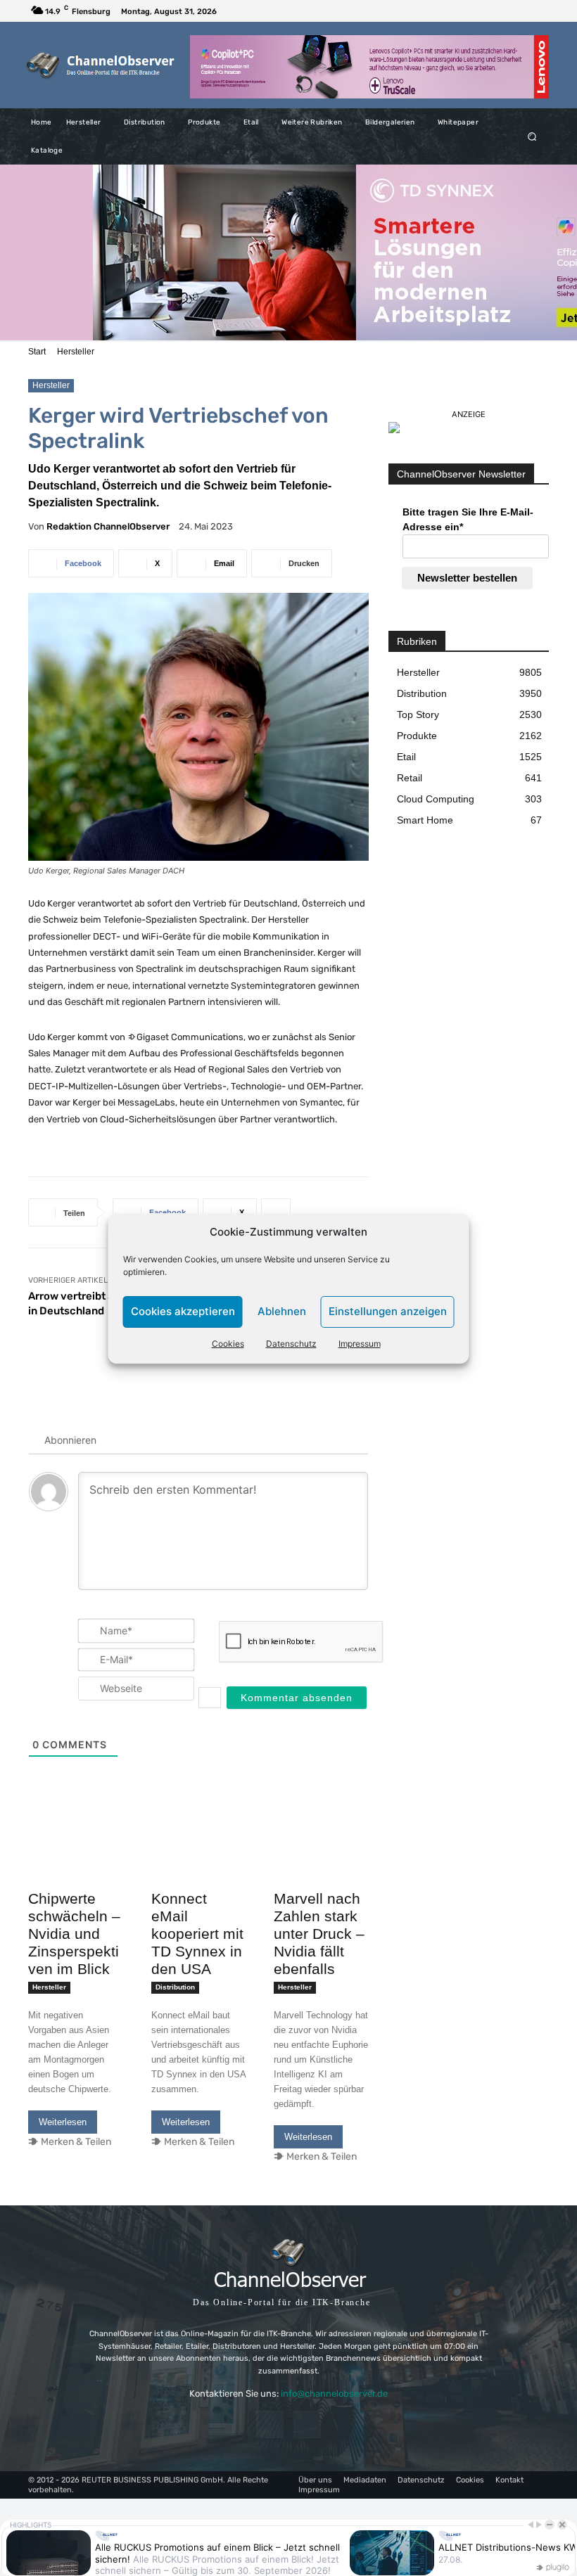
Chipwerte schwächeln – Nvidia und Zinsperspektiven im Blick (74, 1934)
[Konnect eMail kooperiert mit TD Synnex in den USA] (199, 1860)
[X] (538, 11)
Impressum (360, 1344)
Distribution (175, 1987)
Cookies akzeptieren (183, 1311)
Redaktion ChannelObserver (108, 526)
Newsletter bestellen (467, 578)
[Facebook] (521, 11)
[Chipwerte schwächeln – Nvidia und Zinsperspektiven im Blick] (76, 1860)
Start (37, 352)
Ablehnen (282, 1311)
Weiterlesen (63, 2122)
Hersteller (76, 352)
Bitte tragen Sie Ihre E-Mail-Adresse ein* (468, 519)
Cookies (228, 1344)
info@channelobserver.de (334, 2394)
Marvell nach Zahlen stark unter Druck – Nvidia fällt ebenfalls (319, 1934)
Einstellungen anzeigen (388, 1311)
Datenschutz (291, 1344)
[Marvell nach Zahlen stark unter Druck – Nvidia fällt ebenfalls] (321, 1860)
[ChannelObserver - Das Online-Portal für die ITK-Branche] (101, 65)
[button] (532, 137)
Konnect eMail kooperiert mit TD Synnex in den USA (197, 1934)
